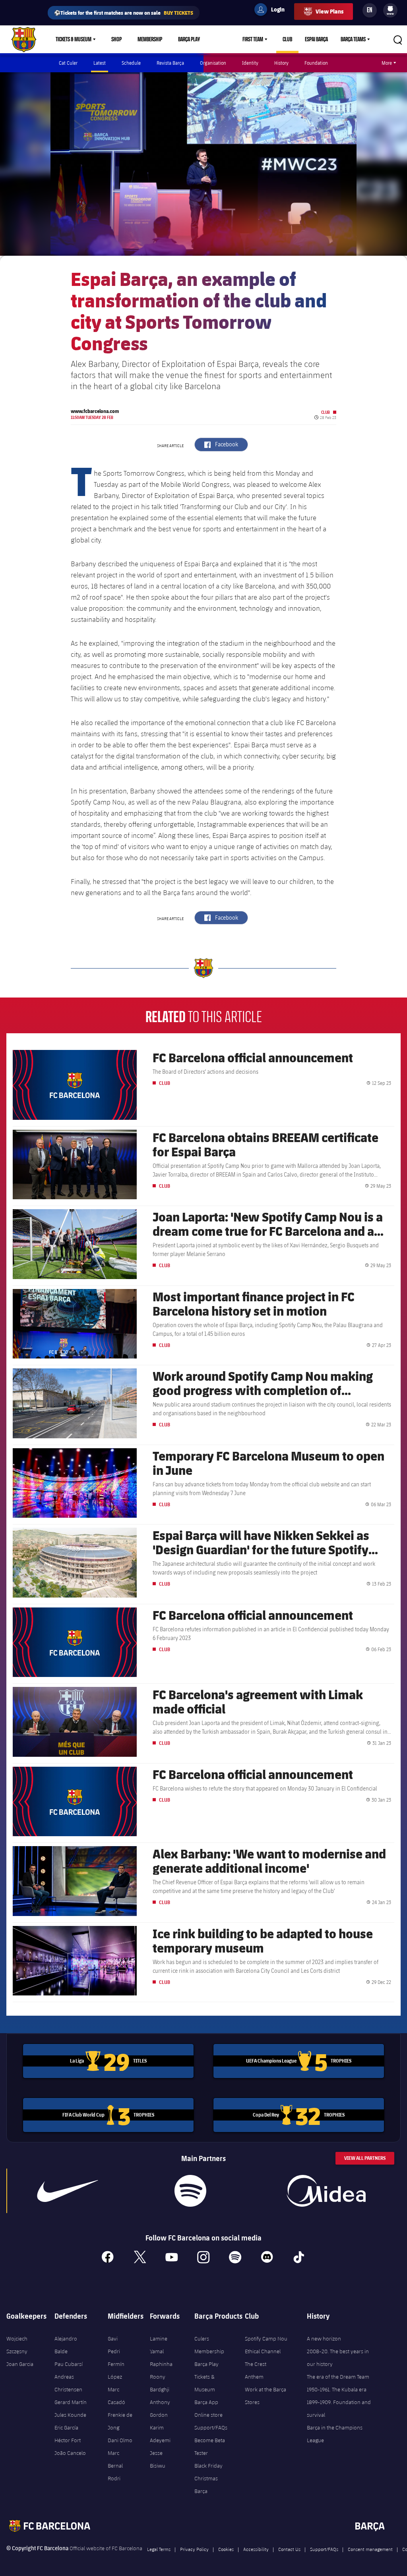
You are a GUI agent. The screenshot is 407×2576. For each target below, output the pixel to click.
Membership (150, 39)
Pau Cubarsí (69, 2364)
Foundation (316, 63)
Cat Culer (68, 63)
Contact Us (289, 2549)
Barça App (206, 2402)
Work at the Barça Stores (266, 2396)
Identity (250, 63)
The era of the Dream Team (338, 2377)
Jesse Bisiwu (158, 2459)
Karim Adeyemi (160, 2434)
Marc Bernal (115, 2459)
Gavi (113, 2339)
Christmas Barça (206, 2485)
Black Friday (208, 2466)
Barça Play (189, 39)
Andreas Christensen (68, 2383)
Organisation (213, 63)
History (281, 63)
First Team (253, 39)
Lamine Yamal (159, 2345)
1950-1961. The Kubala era (337, 2389)
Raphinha (161, 2364)
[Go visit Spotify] (190, 2191)
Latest (100, 63)
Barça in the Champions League (335, 2434)
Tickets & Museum (74, 39)
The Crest (256, 2364)
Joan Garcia (20, 2364)
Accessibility (256, 2549)
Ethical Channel (263, 2351)
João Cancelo (70, 2453)
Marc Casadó (116, 2396)
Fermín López (116, 2370)
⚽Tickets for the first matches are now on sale (124, 13)
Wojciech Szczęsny (17, 2345)
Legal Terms (159, 2549)
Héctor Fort (68, 2440)
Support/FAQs (211, 2427)
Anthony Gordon (160, 2408)
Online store (208, 2415)
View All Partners (365, 2158)
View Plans (329, 11)
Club (287, 39)
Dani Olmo (120, 2440)
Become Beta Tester (210, 2447)
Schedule (131, 63)
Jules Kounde (70, 2415)
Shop (116, 39)
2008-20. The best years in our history (338, 2358)
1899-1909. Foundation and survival (339, 2408)
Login (273, 11)
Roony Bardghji (160, 2383)
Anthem (254, 2377)
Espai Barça (316, 39)
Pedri (114, 2351)
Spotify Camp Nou (266, 2339)
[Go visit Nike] (68, 2191)
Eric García (66, 2427)
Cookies (226, 2549)
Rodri (114, 2478)
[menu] (390, 10)
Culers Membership (209, 2345)
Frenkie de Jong (120, 2421)
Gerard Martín (71, 2402)
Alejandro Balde (66, 2345)
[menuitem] (390, 9)
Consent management (370, 2549)
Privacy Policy (194, 2549)
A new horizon (324, 2339)
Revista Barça (170, 63)
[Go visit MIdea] (326, 2191)
